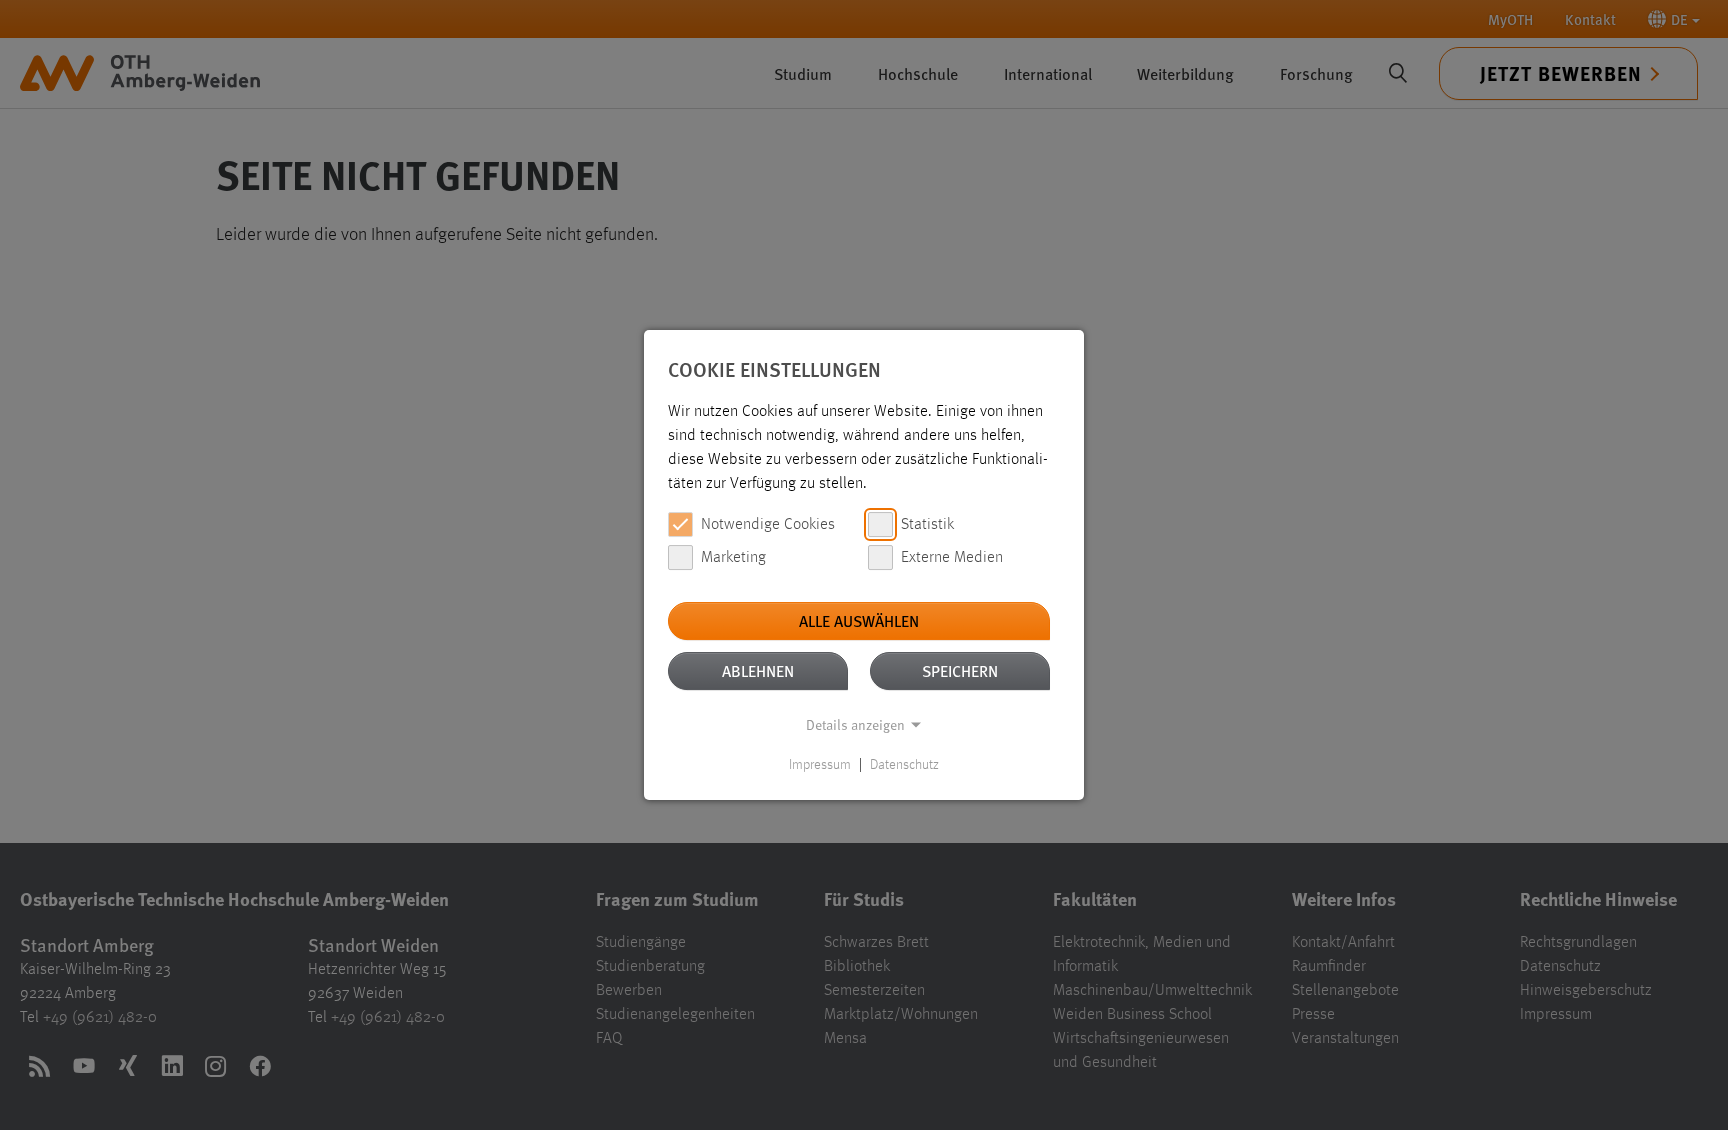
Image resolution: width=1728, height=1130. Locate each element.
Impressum (820, 765)
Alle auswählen (859, 620)
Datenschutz (904, 765)
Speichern (960, 670)
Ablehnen (758, 670)
